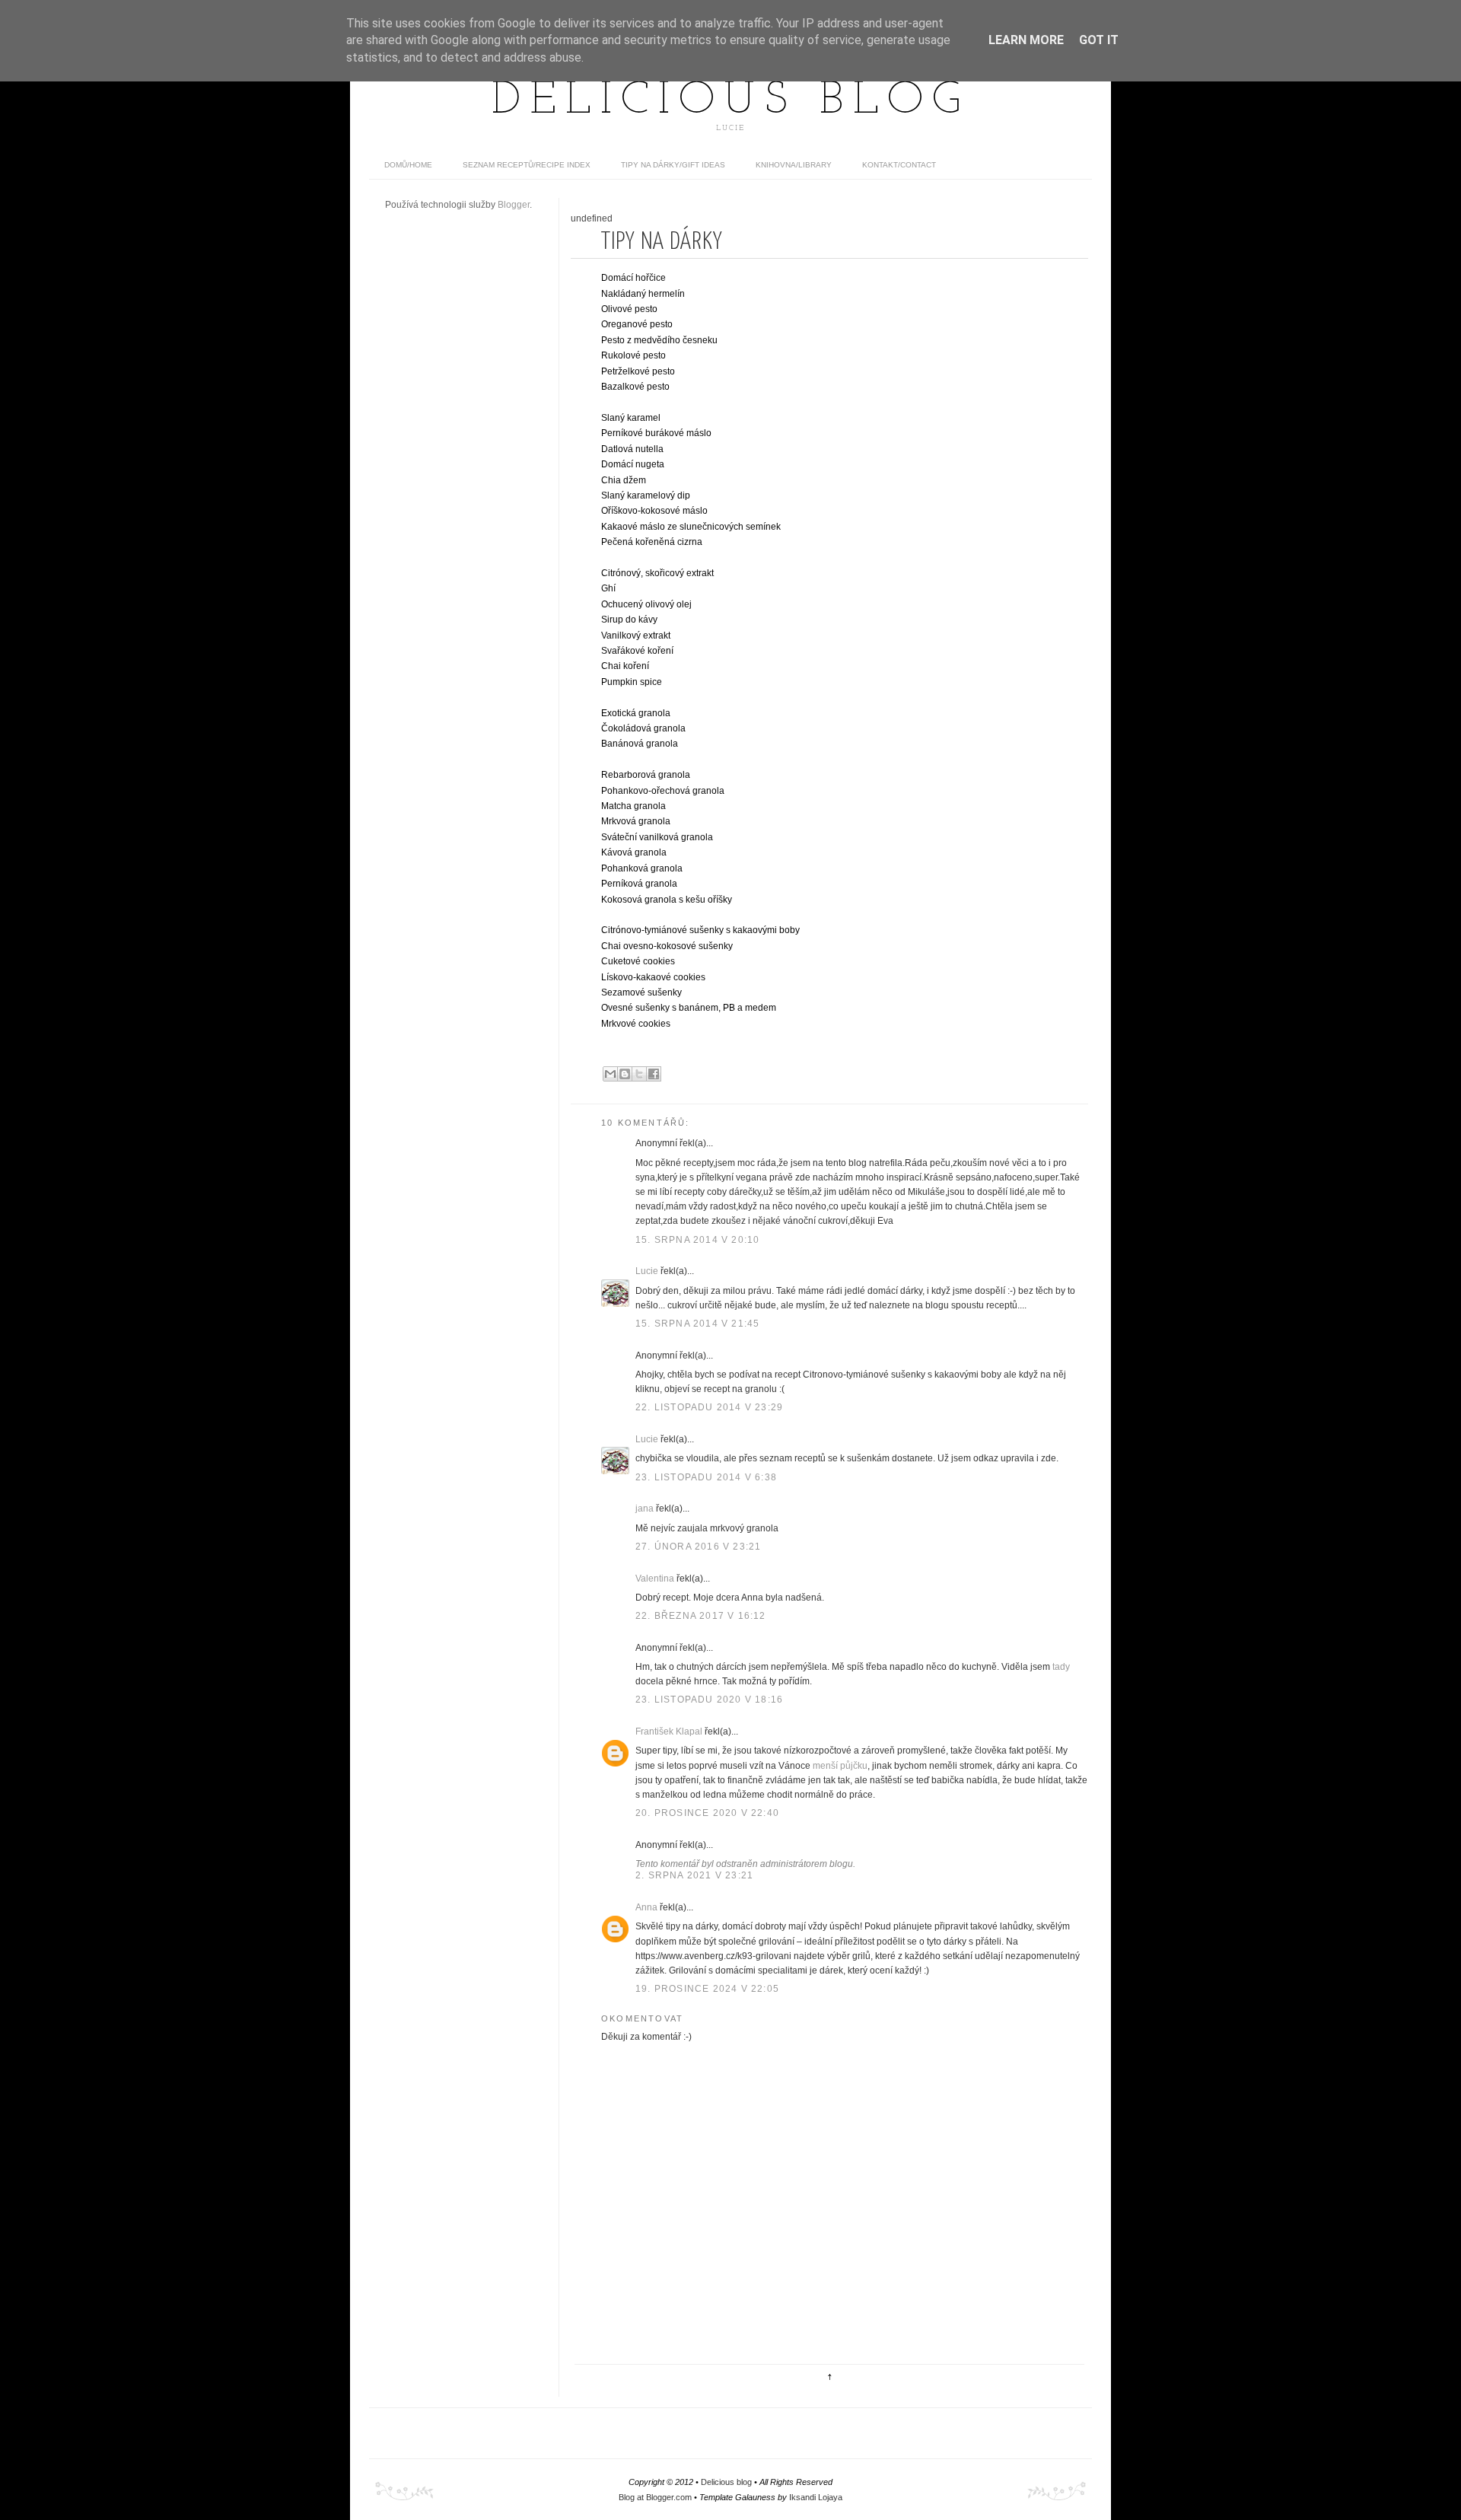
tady (1061, 1667)
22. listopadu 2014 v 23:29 (709, 1407)
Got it (1099, 40)
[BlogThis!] (625, 1074)
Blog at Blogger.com (655, 2497)
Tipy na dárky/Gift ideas (673, 165)
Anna (646, 1907)
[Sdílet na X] (639, 1074)
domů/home (408, 165)
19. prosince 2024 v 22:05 (707, 1989)
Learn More (1026, 40)
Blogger (514, 205)
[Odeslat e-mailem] (610, 1074)
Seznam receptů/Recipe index (527, 165)
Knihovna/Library (794, 165)
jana (645, 1508)
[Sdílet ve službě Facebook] (654, 1074)
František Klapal (669, 1732)
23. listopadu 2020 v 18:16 (709, 1700)
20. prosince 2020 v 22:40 (707, 1813)
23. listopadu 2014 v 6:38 (706, 1477)
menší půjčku (840, 1766)
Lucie (647, 1271)
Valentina (655, 1579)
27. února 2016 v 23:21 (698, 1547)
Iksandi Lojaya (816, 2497)
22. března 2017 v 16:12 (701, 1616)
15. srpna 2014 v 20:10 (697, 1240)
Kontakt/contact (899, 165)
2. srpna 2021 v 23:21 (694, 1875)
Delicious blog (730, 101)
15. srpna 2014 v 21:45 (697, 1324)
